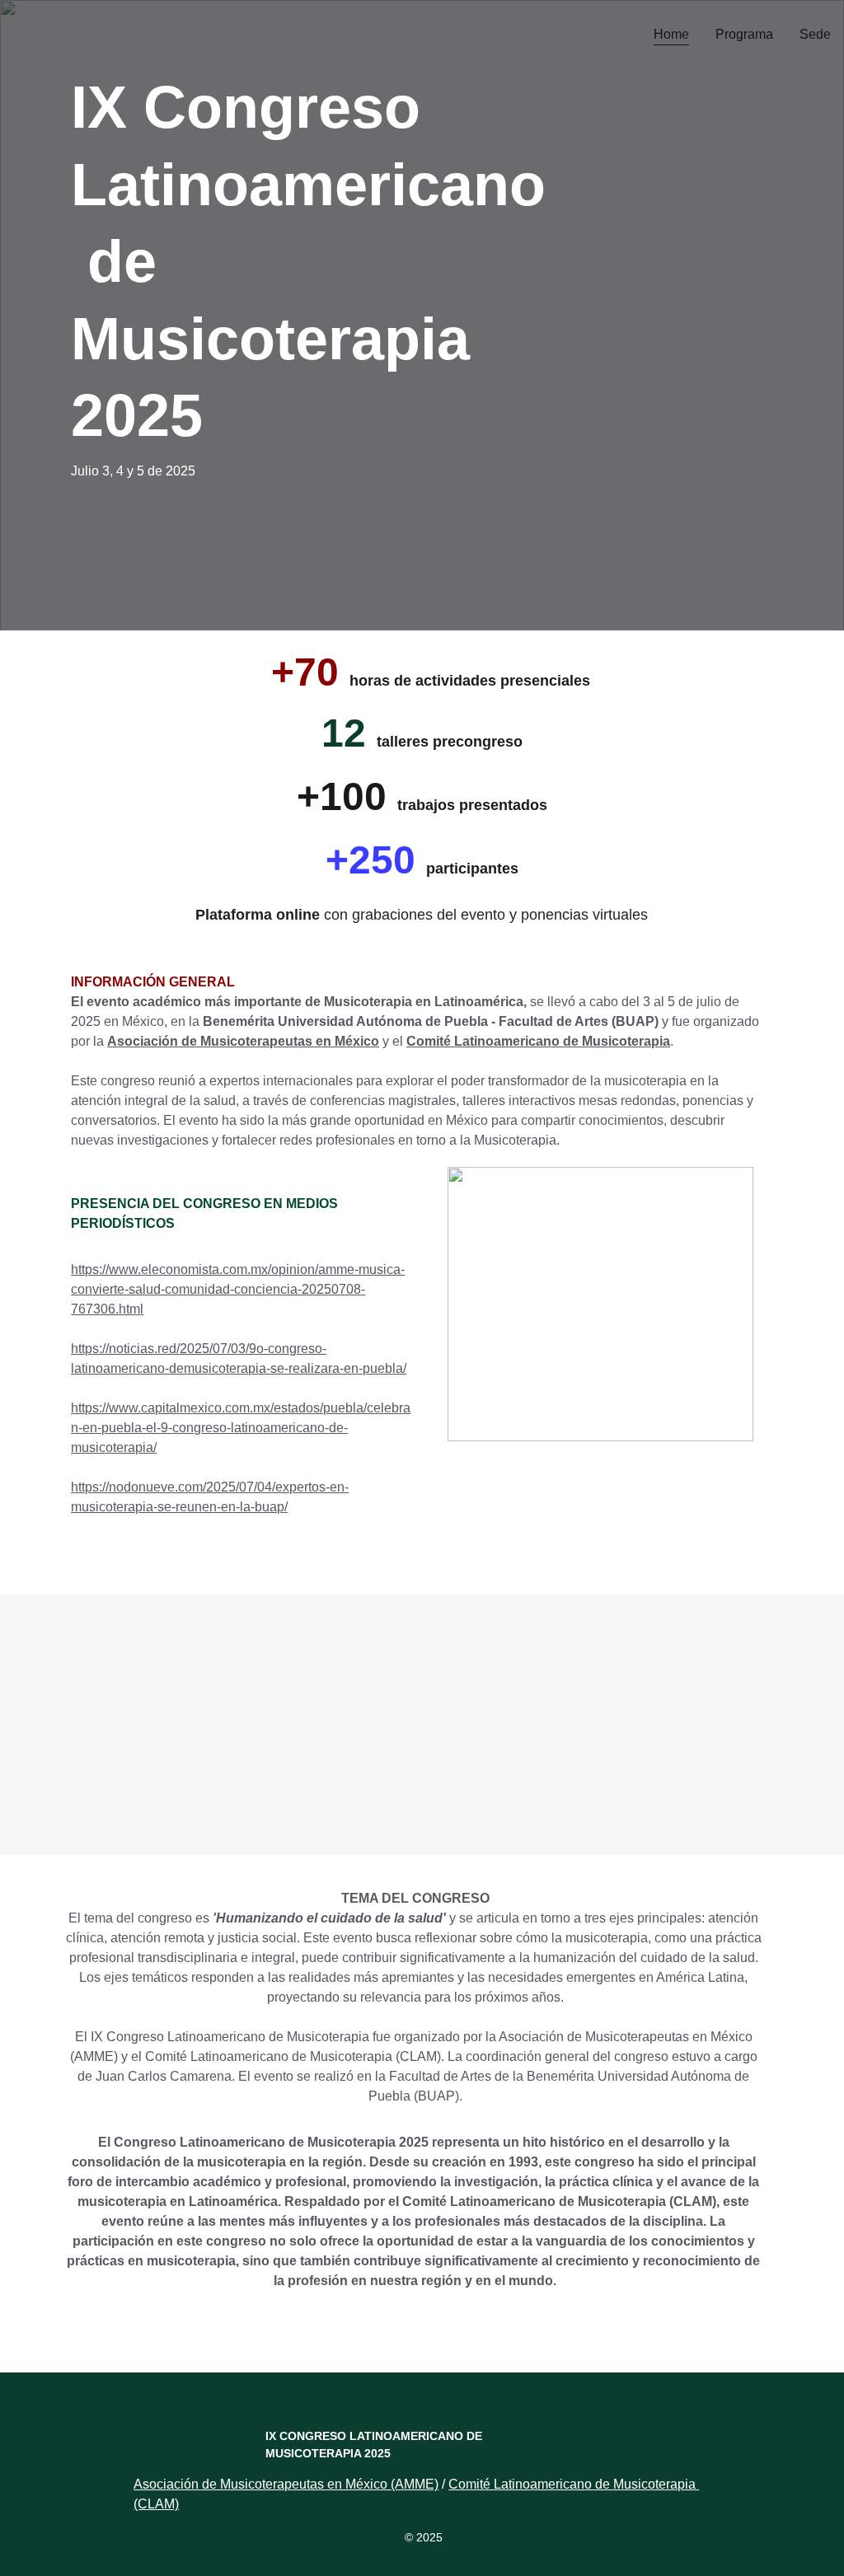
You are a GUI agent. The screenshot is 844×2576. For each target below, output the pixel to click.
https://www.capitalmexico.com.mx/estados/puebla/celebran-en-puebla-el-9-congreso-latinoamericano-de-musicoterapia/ (241, 1428)
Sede (815, 34)
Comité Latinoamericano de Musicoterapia (538, 1041)
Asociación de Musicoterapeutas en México (243, 1041)
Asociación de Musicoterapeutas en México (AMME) (286, 2484)
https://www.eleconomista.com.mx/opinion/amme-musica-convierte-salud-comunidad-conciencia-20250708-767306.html (238, 1289)
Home (671, 34)
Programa (744, 34)
